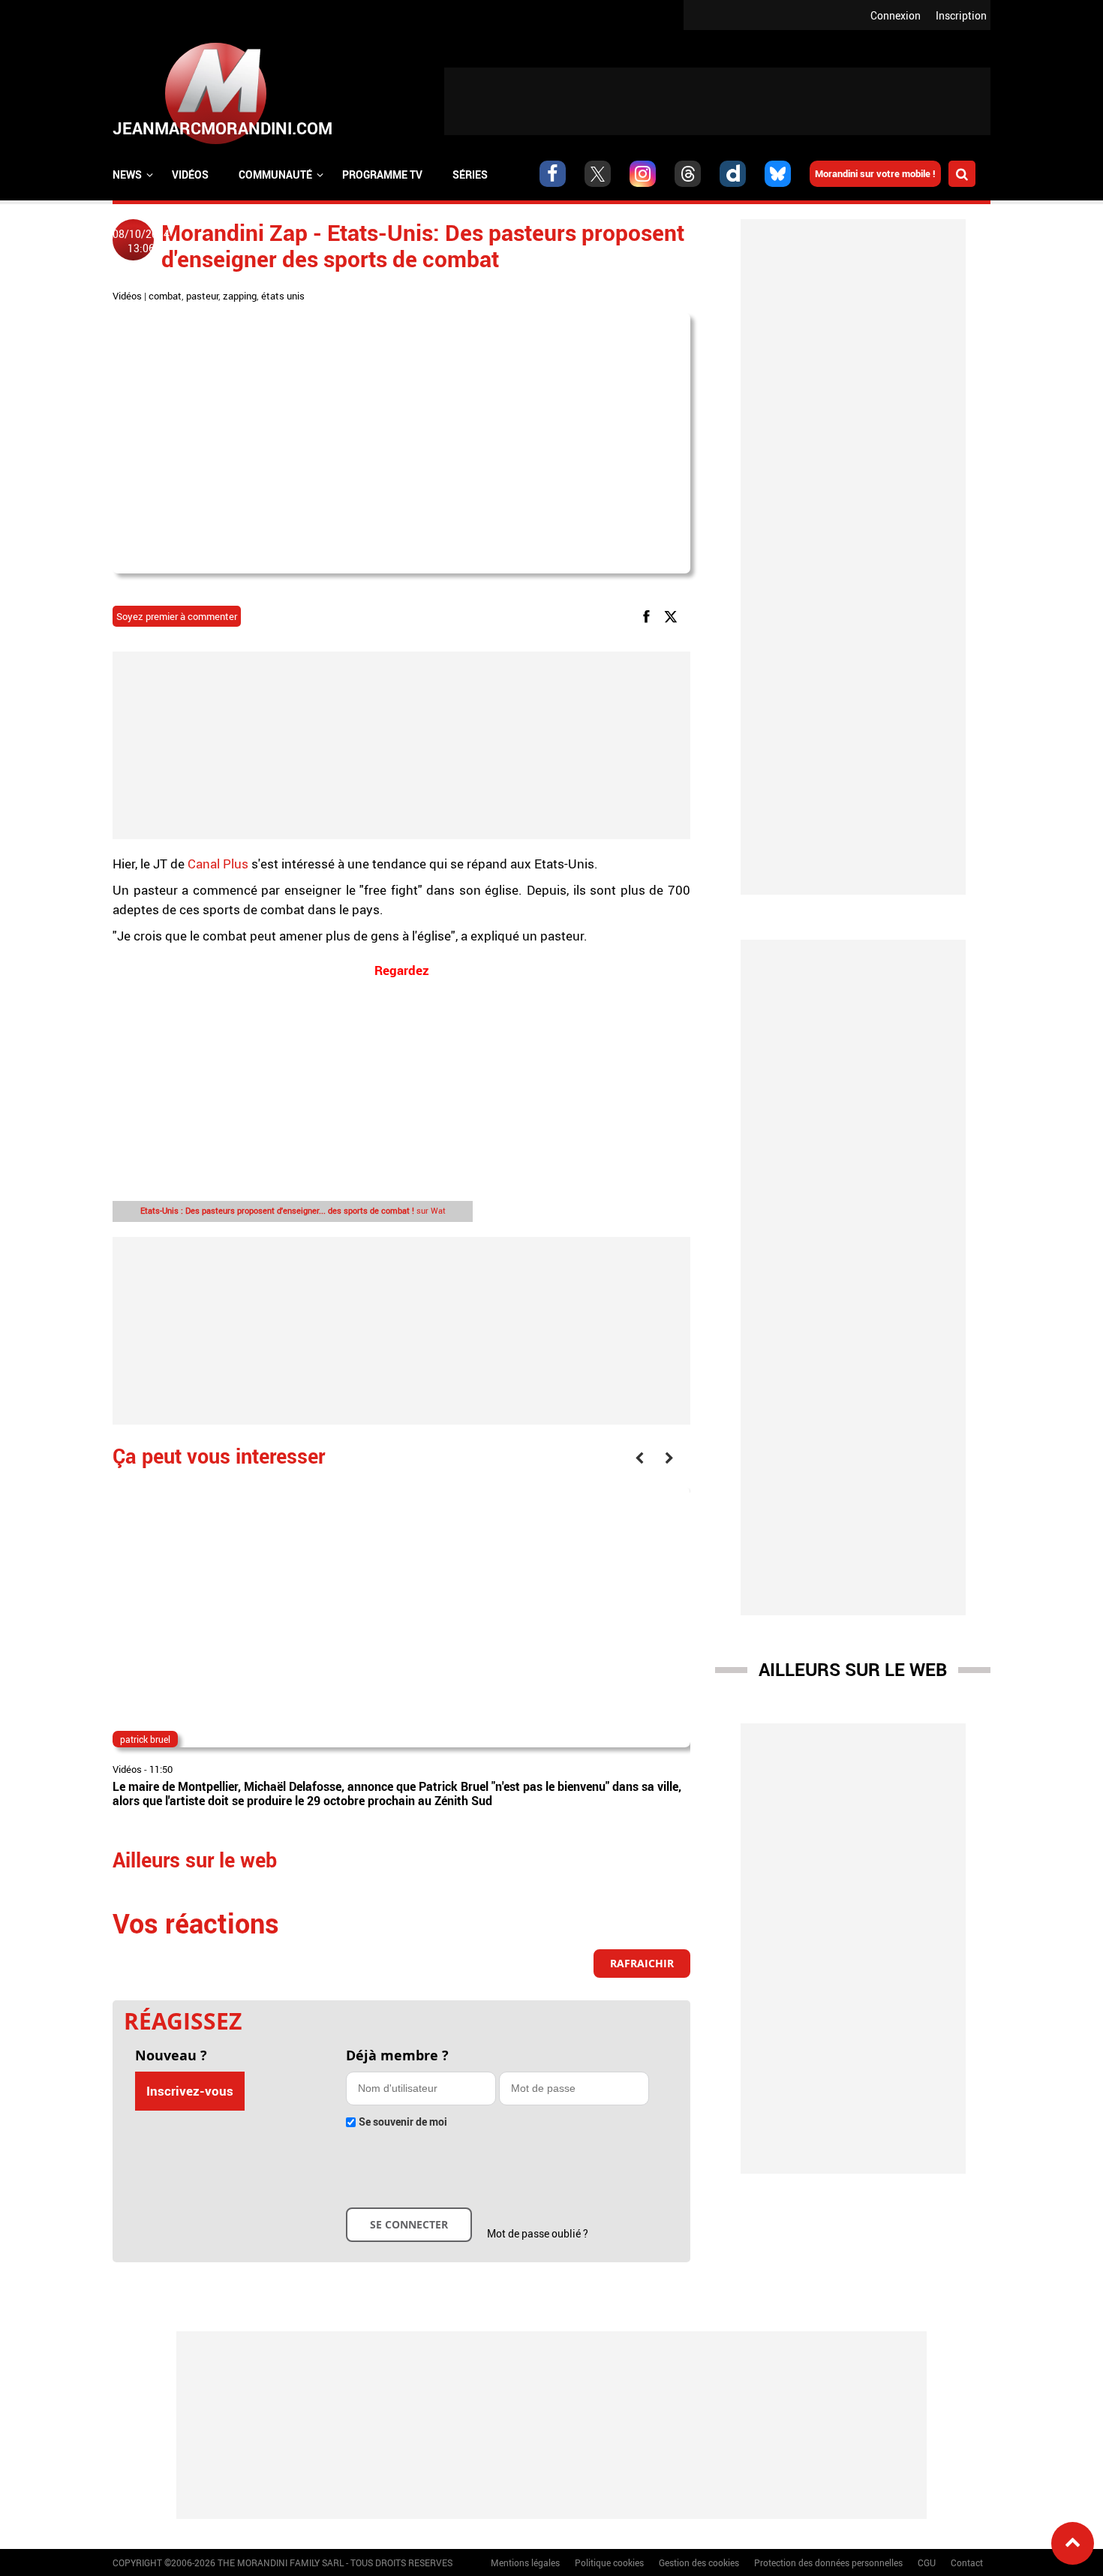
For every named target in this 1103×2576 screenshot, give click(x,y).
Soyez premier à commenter (177, 616)
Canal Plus (218, 864)
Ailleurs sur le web (853, 1669)
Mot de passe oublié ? (538, 2233)
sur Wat (293, 1210)
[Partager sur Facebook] (649, 616)
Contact (967, 2562)
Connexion (896, 15)
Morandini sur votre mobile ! (875, 173)
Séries (470, 175)
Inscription (961, 15)
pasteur (202, 296)
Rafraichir (642, 1963)
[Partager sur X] (673, 616)
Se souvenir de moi (403, 2122)
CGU (927, 2562)
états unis (283, 296)
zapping (240, 296)
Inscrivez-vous (190, 2091)
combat (165, 296)
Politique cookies (609, 2562)
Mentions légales (525, 2562)
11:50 (161, 1769)
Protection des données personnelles (828, 2562)
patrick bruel (145, 1739)
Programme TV (382, 175)
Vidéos (190, 175)
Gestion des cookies (699, 2562)
